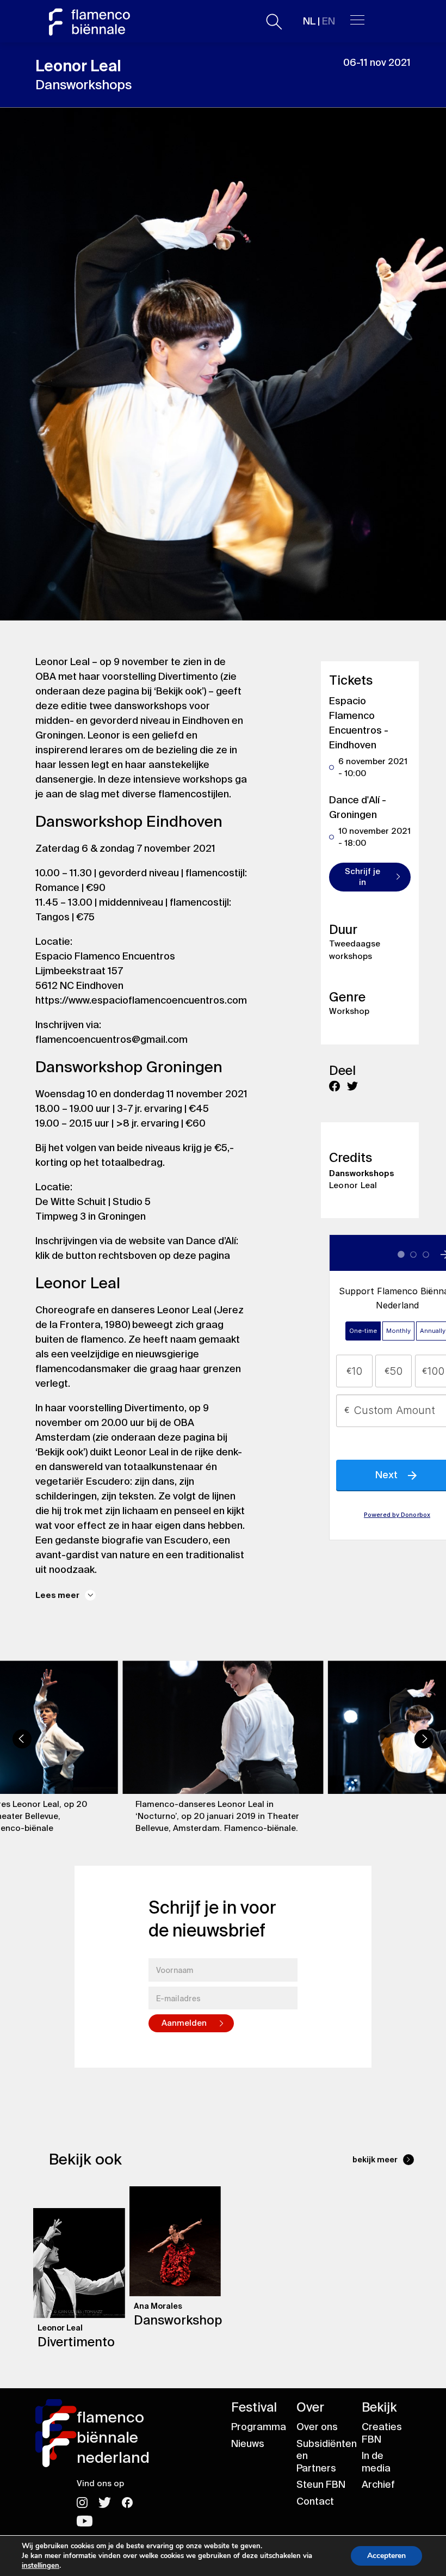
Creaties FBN (382, 2433)
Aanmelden (184, 2023)
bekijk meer (375, 2160)
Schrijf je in (363, 877)
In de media (376, 2462)
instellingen (41, 2566)
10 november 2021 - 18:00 (374, 837)
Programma (259, 2427)
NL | (319, 21)
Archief (378, 2485)
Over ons (317, 2427)
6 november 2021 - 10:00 (373, 767)
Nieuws (248, 2444)
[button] (22, 1739)
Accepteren (386, 2556)
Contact (315, 2501)
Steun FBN (321, 2485)
